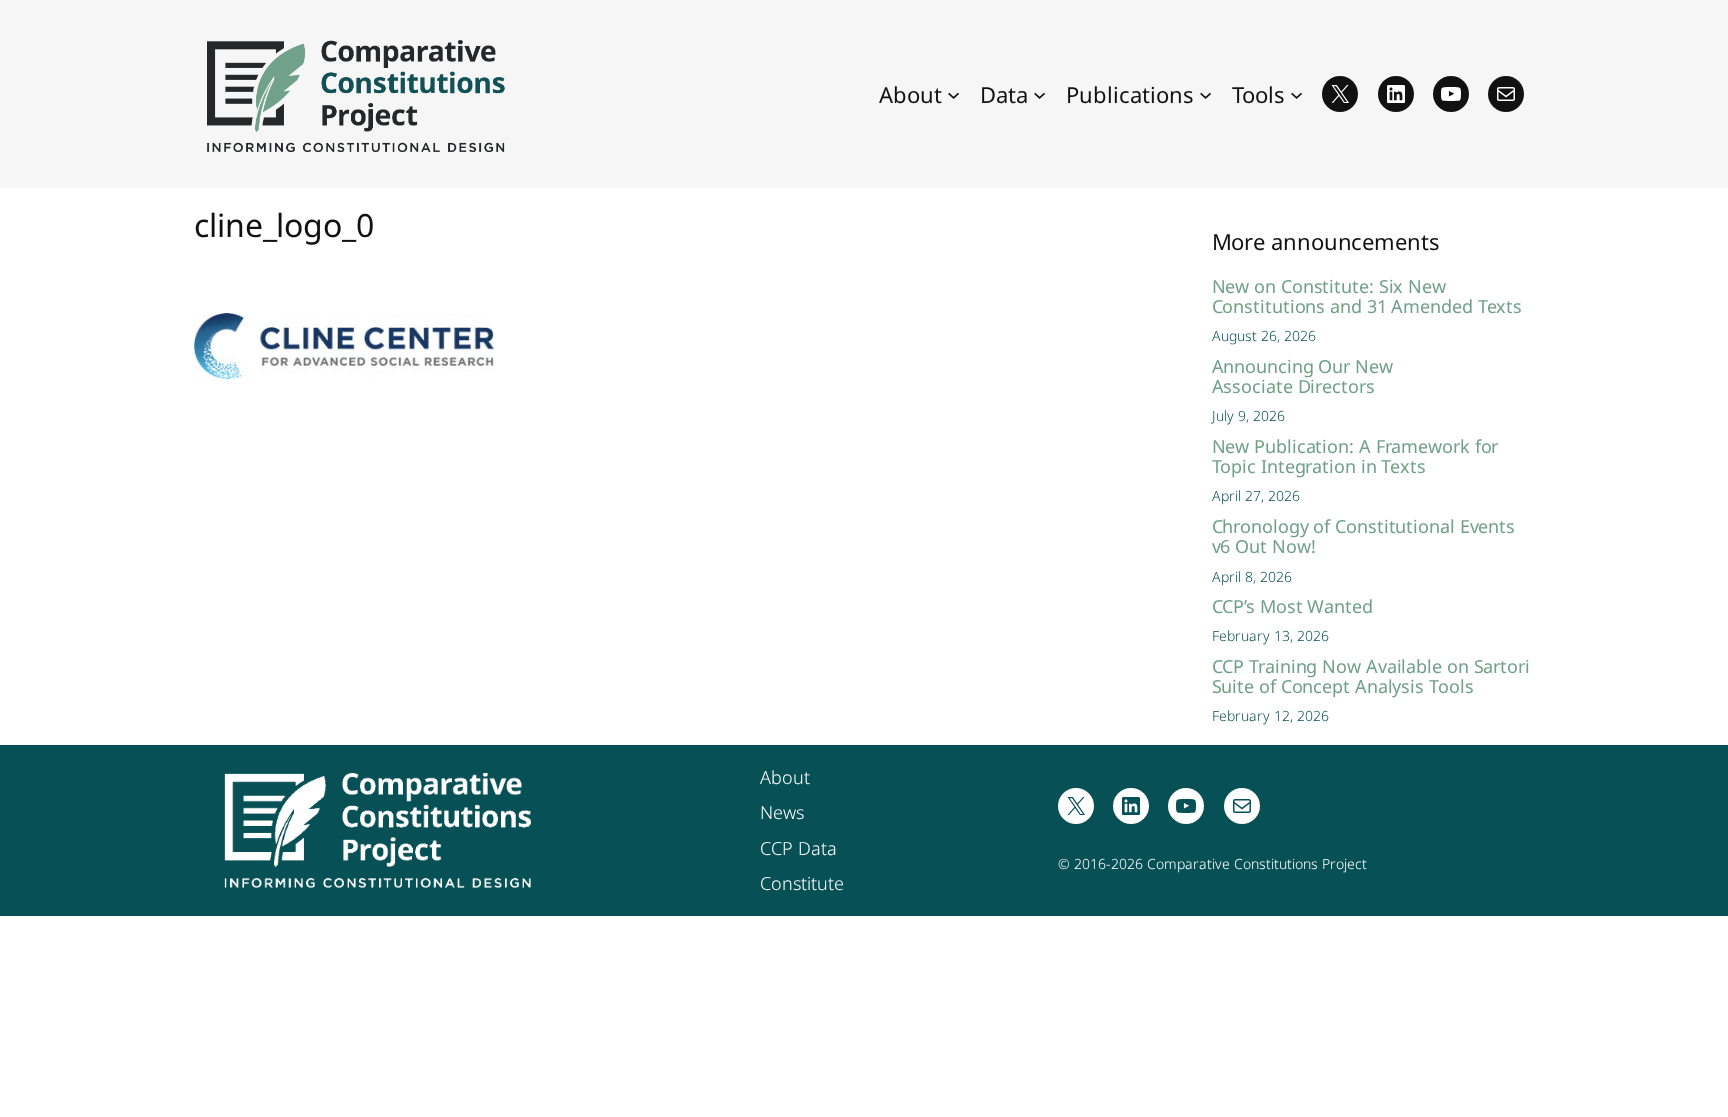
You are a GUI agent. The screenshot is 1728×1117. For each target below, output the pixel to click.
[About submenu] (953, 93)
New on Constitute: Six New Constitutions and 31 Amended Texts (1367, 296)
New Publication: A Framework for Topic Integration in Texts (1355, 456)
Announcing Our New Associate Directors (1302, 376)
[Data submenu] (1039, 93)
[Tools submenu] (1296, 93)
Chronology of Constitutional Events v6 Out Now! (1364, 536)
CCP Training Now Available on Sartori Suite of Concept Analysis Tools (1371, 676)
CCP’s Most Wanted (1292, 606)
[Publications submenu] (1205, 93)
